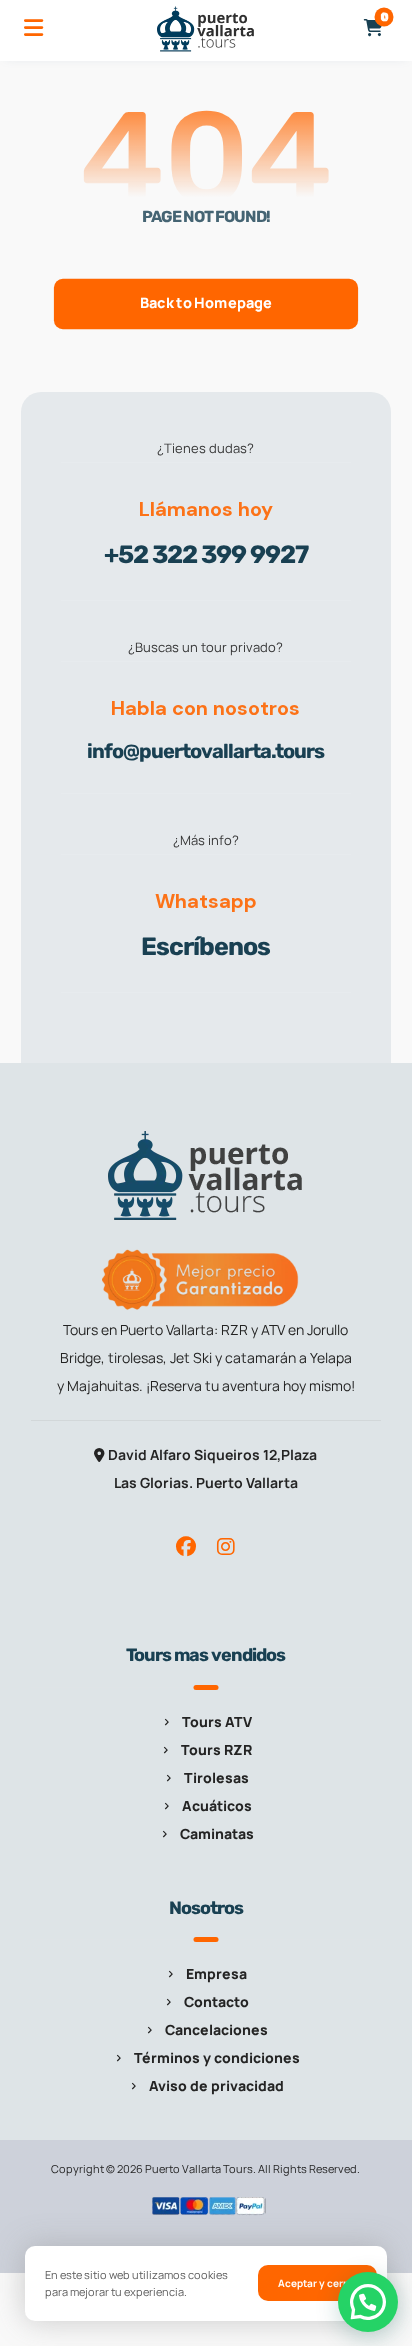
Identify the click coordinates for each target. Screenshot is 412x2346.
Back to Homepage (205, 303)
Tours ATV (217, 1721)
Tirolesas (216, 1777)
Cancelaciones (216, 2029)
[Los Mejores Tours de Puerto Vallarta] (206, 29)
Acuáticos (217, 1805)
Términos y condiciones (217, 2057)
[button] (34, 28)
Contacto (216, 2001)
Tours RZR (216, 1749)
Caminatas (217, 1833)
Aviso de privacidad (216, 2085)
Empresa (216, 1973)
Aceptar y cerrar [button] (317, 2283)
